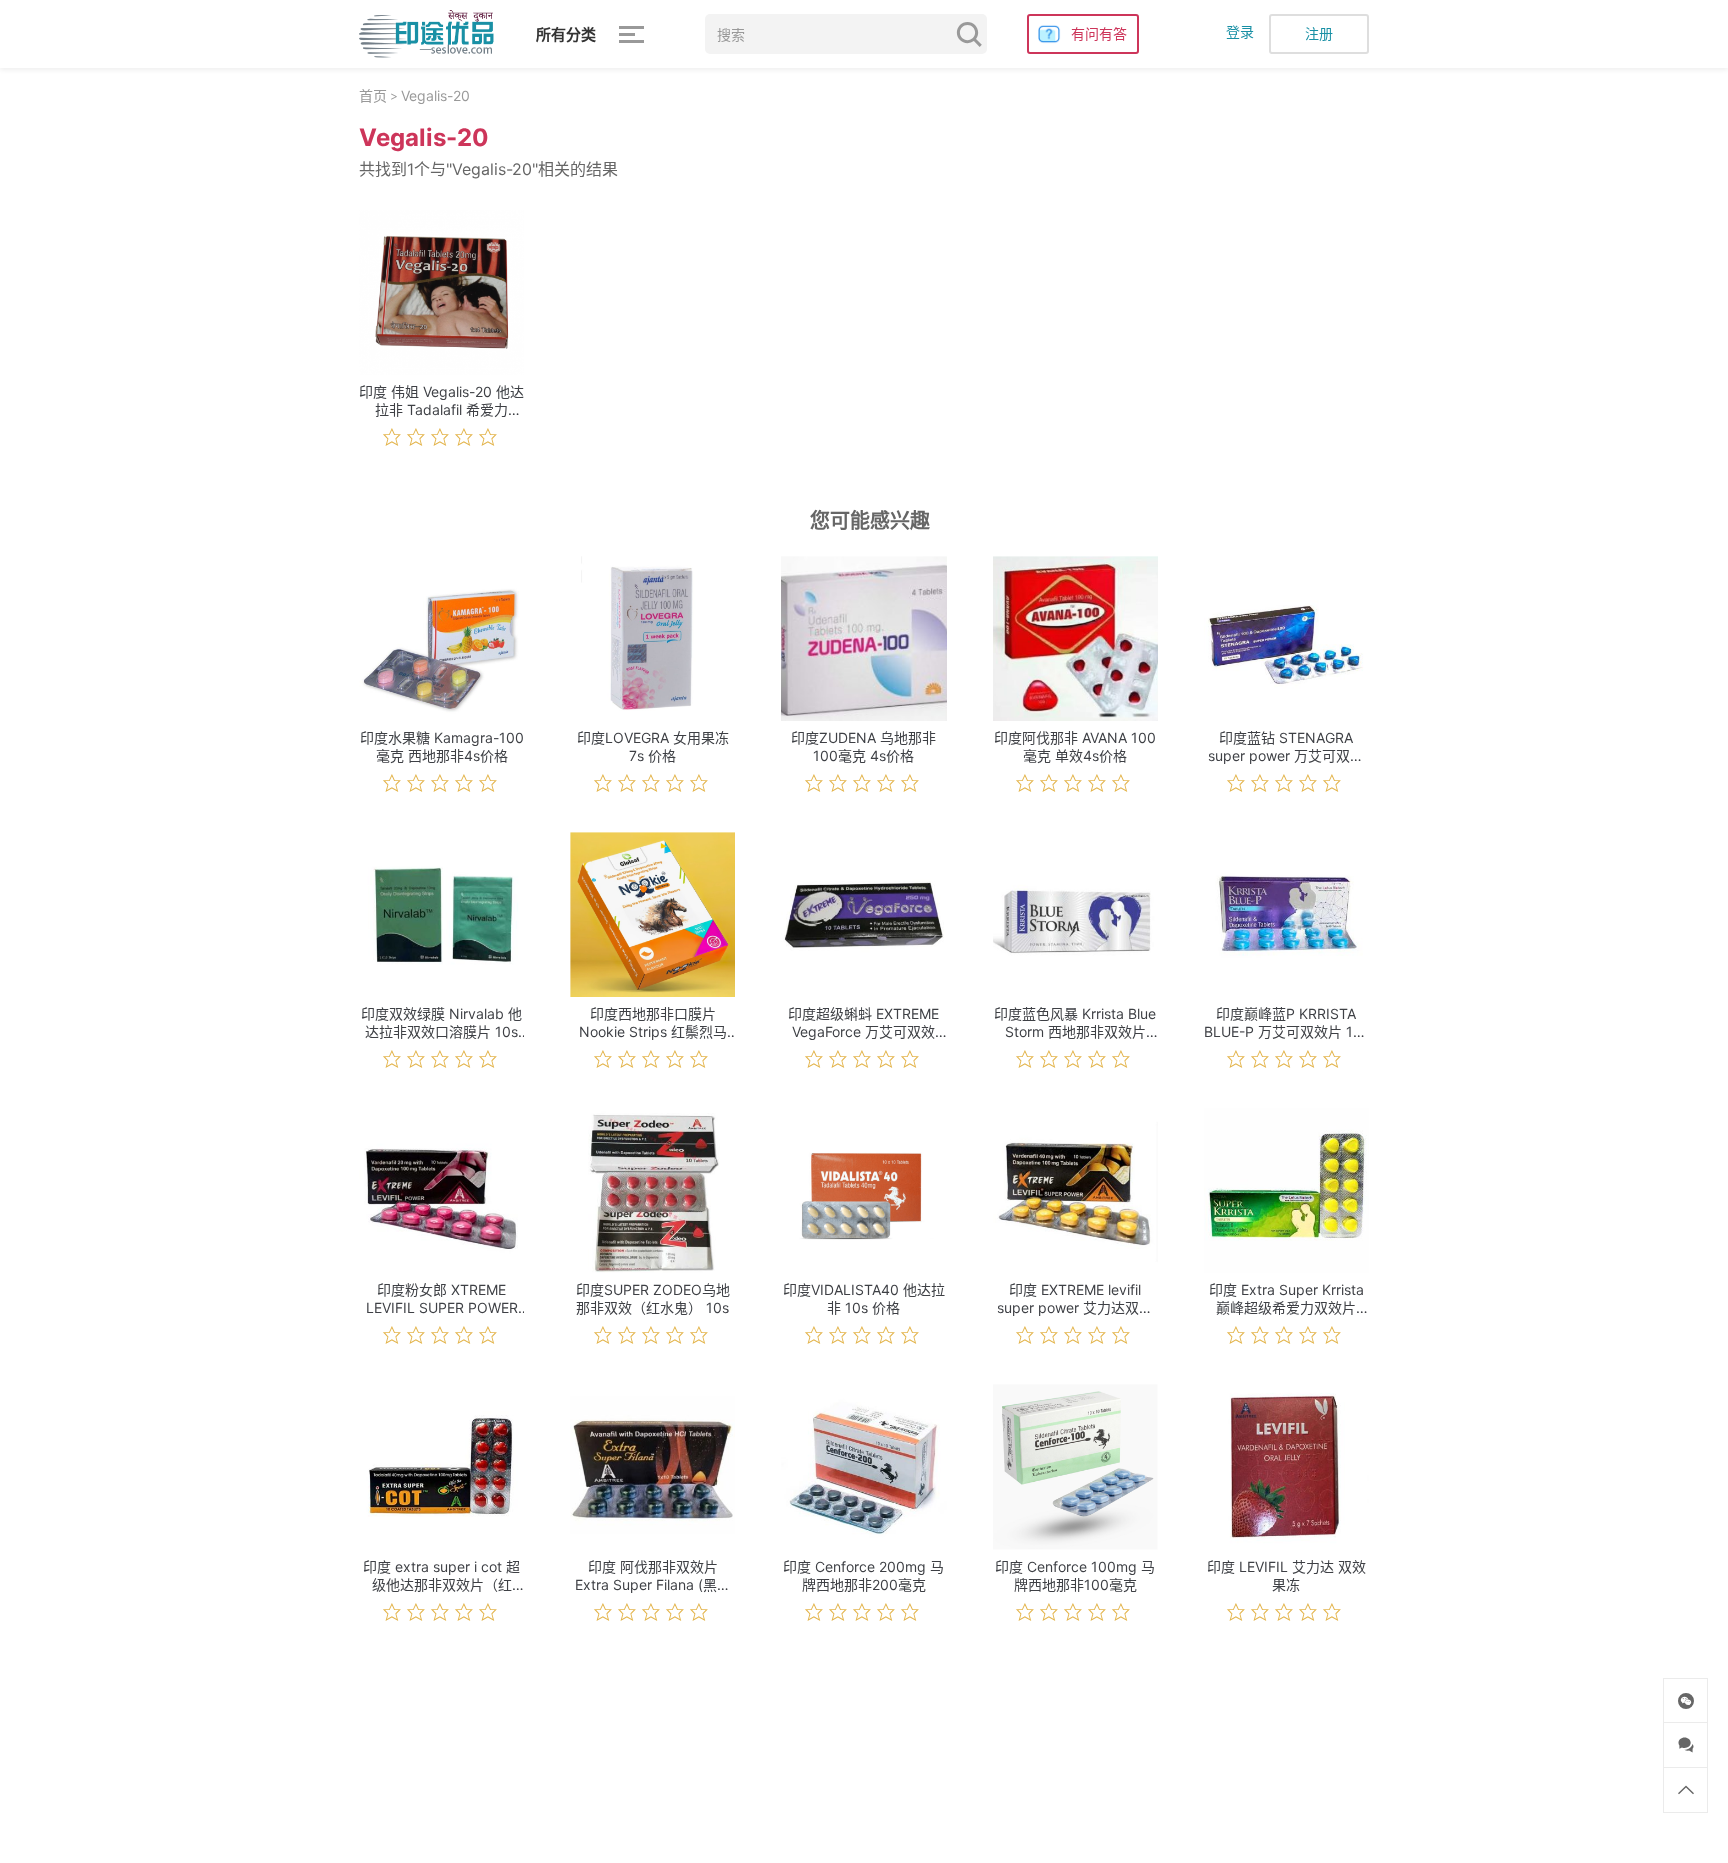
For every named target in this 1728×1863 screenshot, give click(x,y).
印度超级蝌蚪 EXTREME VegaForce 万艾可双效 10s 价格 (863, 1023)
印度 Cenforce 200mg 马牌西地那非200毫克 (863, 1575)
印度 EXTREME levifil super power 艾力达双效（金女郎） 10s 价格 (1075, 1299)
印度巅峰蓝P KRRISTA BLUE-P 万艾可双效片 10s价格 (1286, 1023)
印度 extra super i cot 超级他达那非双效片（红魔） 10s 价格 (441, 1576)
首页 (373, 95)
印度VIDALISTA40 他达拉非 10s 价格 (864, 1298)
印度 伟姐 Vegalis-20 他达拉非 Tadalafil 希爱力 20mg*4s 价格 (441, 401)
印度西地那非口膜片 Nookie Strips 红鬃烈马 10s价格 (653, 1023)
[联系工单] (1685, 1745)
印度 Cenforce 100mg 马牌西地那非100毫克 (1075, 1575)
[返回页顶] (1685, 1790)
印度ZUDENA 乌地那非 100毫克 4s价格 (863, 746)
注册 (1319, 33)
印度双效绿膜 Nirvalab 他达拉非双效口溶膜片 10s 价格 (441, 1023)
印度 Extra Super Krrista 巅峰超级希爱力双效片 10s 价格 (1286, 1299)
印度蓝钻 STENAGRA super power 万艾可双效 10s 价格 (1286, 747)
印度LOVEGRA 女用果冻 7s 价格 (653, 746)
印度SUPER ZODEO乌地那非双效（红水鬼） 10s (653, 1298)
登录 (1240, 31)
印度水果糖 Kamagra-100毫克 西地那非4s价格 (442, 746)
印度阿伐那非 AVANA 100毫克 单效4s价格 (1075, 746)
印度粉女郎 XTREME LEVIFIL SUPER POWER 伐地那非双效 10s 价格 (442, 1299)
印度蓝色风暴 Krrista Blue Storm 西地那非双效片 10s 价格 (1075, 1023)
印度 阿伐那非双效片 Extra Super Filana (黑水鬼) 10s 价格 (653, 1576)
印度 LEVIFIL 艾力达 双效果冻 (1286, 1575)
